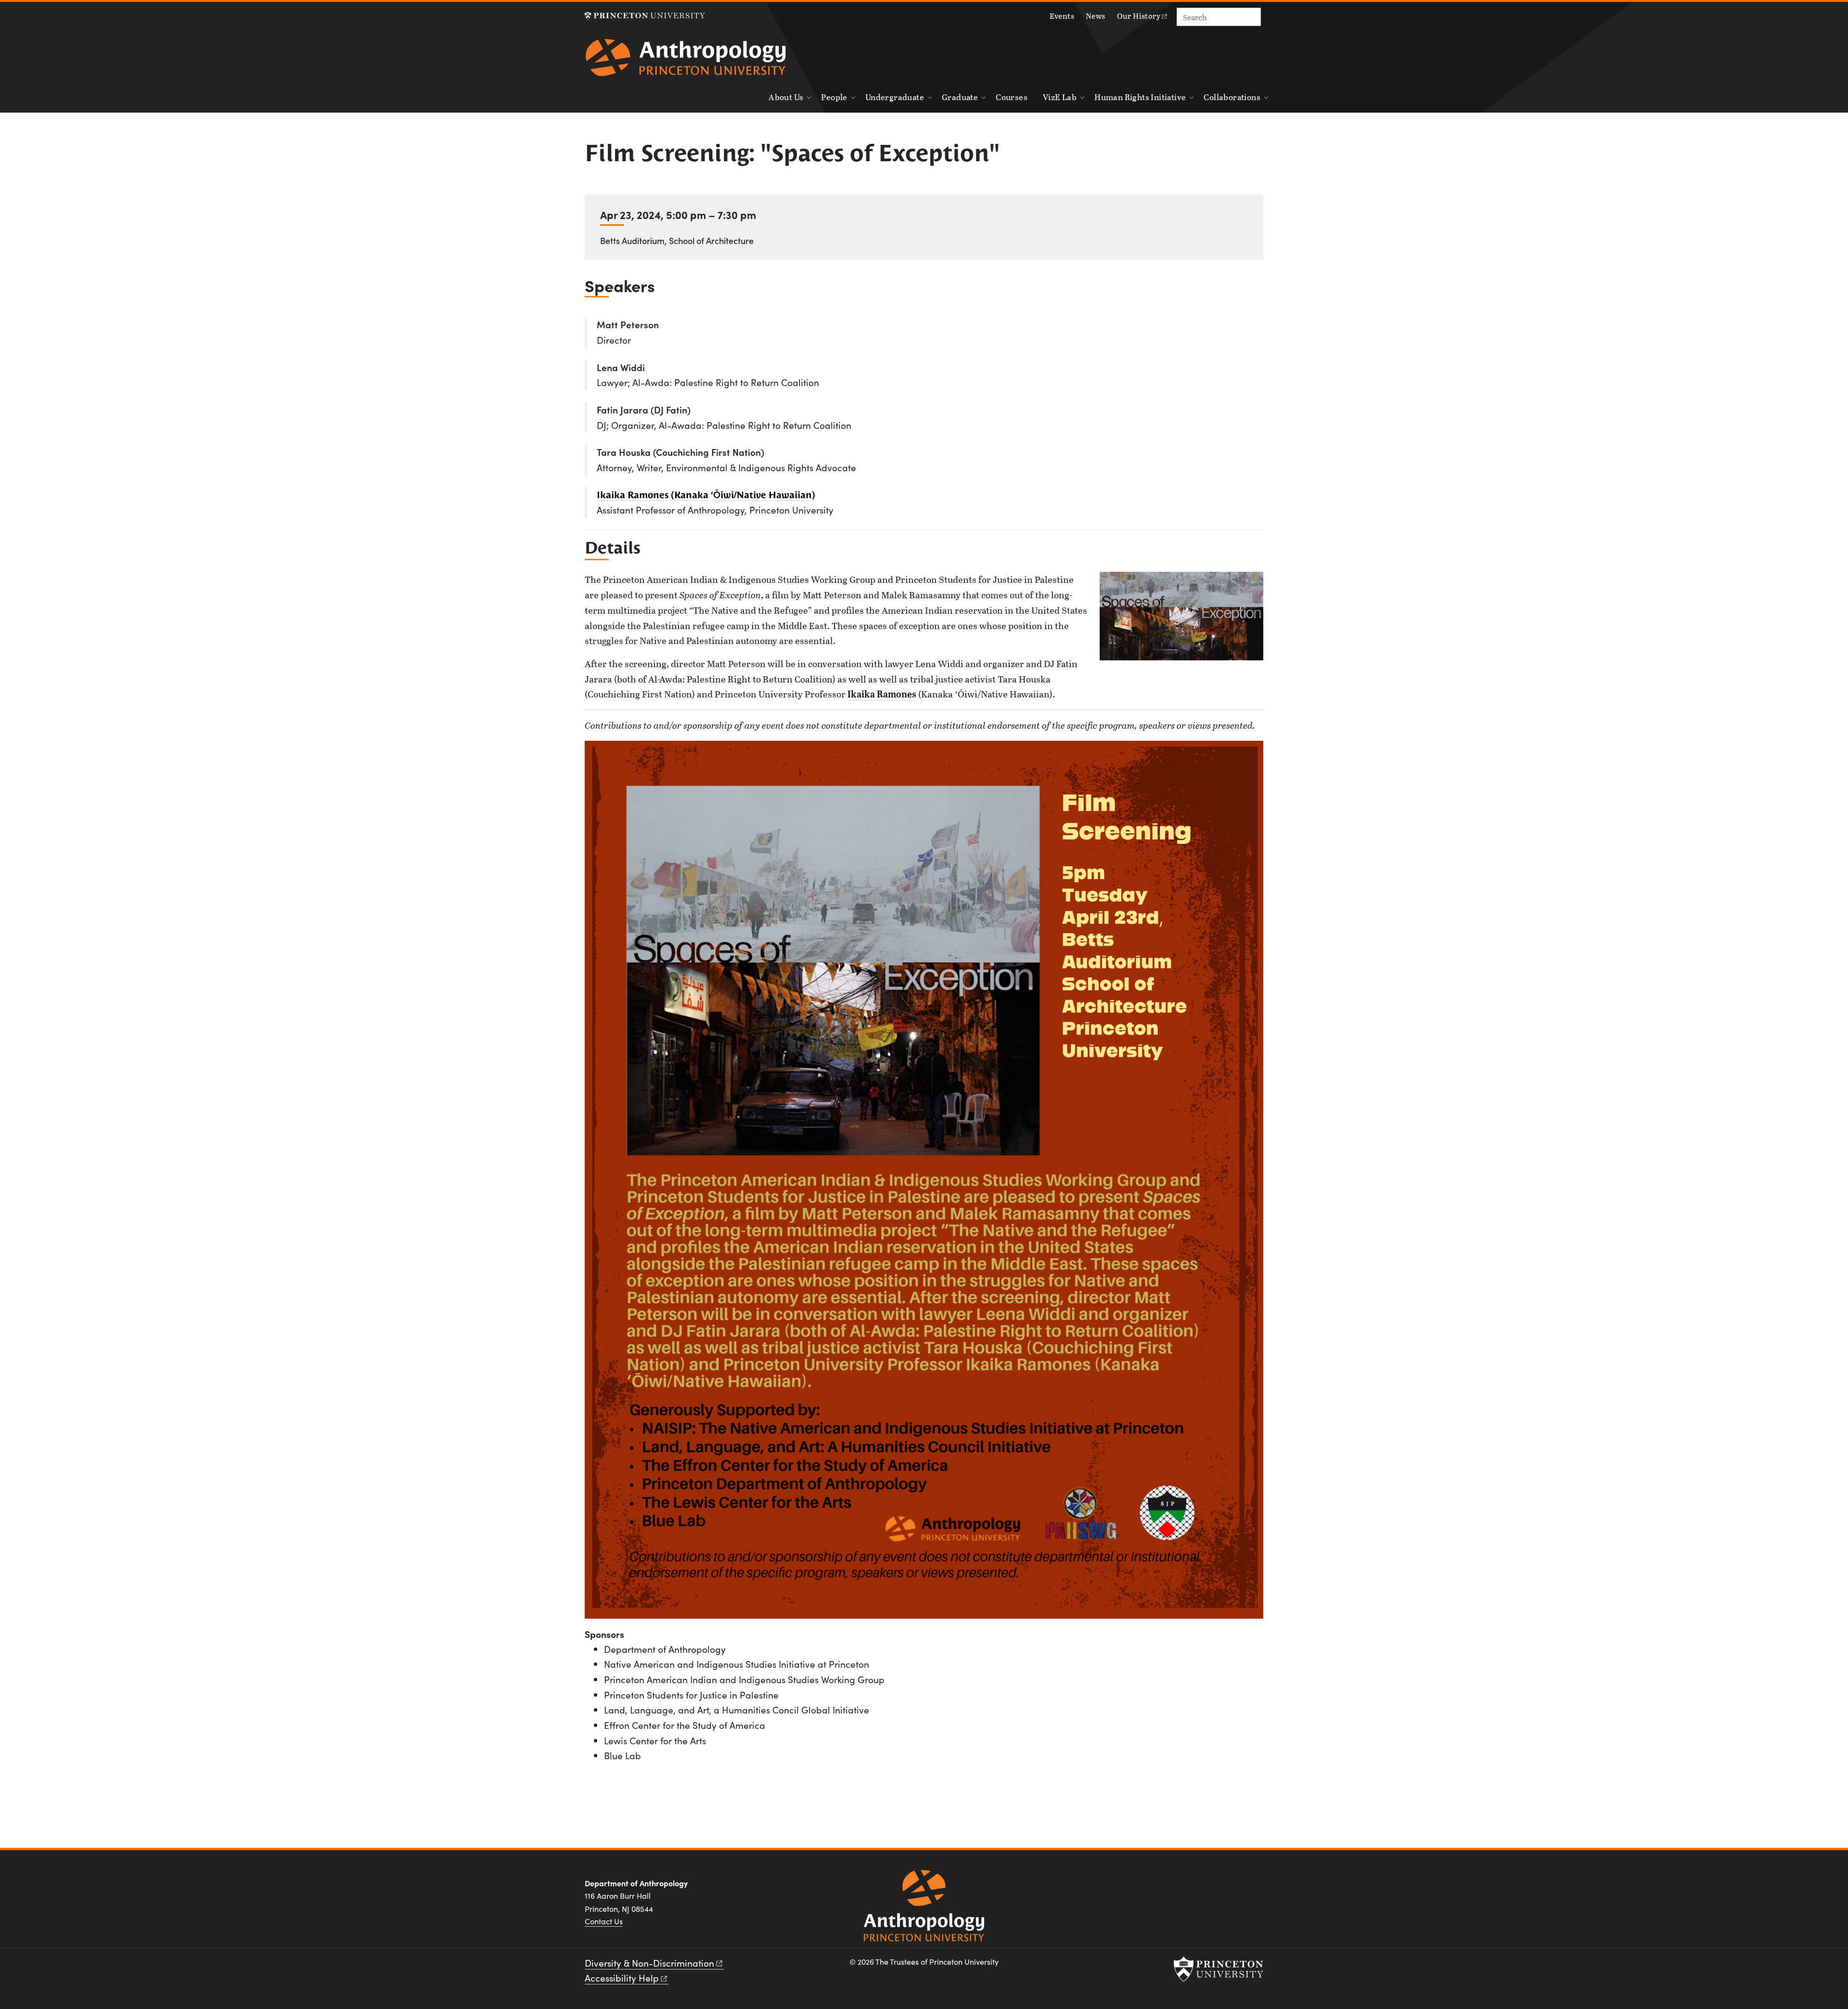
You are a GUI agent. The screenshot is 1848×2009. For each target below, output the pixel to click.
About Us (786, 97)
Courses (1012, 97)
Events (1062, 16)
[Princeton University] (645, 16)
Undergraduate (895, 97)
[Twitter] (1230, 1887)
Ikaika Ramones (882, 694)
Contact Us (604, 1921)
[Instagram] (1207, 1887)
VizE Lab (1060, 97)
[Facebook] (1184, 1887)
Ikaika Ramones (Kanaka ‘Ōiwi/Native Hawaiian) (706, 495)
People (834, 97)
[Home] (686, 61)
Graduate (960, 97)
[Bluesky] (1253, 1887)
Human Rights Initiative (1140, 97)
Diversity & (649, 1963)
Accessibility (622, 1978)
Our (1139, 16)
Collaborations (1232, 97)
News (1096, 16)
